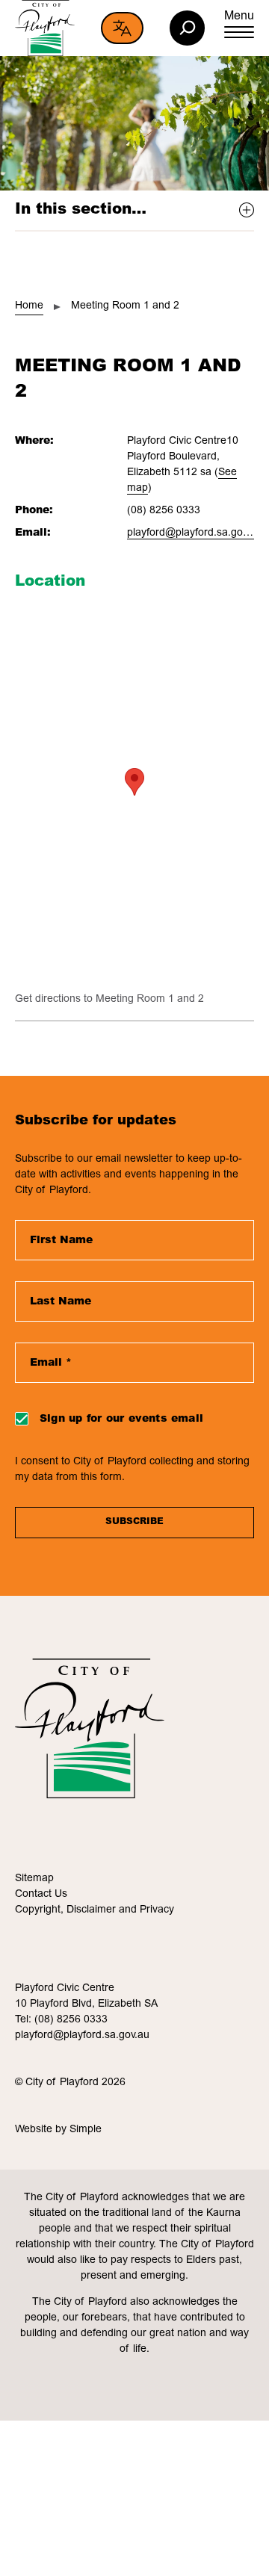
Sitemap (34, 1879)
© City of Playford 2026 (70, 2083)
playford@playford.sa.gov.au (194, 533)
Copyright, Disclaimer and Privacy (95, 1910)
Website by (42, 2130)
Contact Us (41, 1895)
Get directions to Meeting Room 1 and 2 (109, 1000)
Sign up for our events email (121, 1419)
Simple (86, 2130)
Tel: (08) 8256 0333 (61, 2020)
